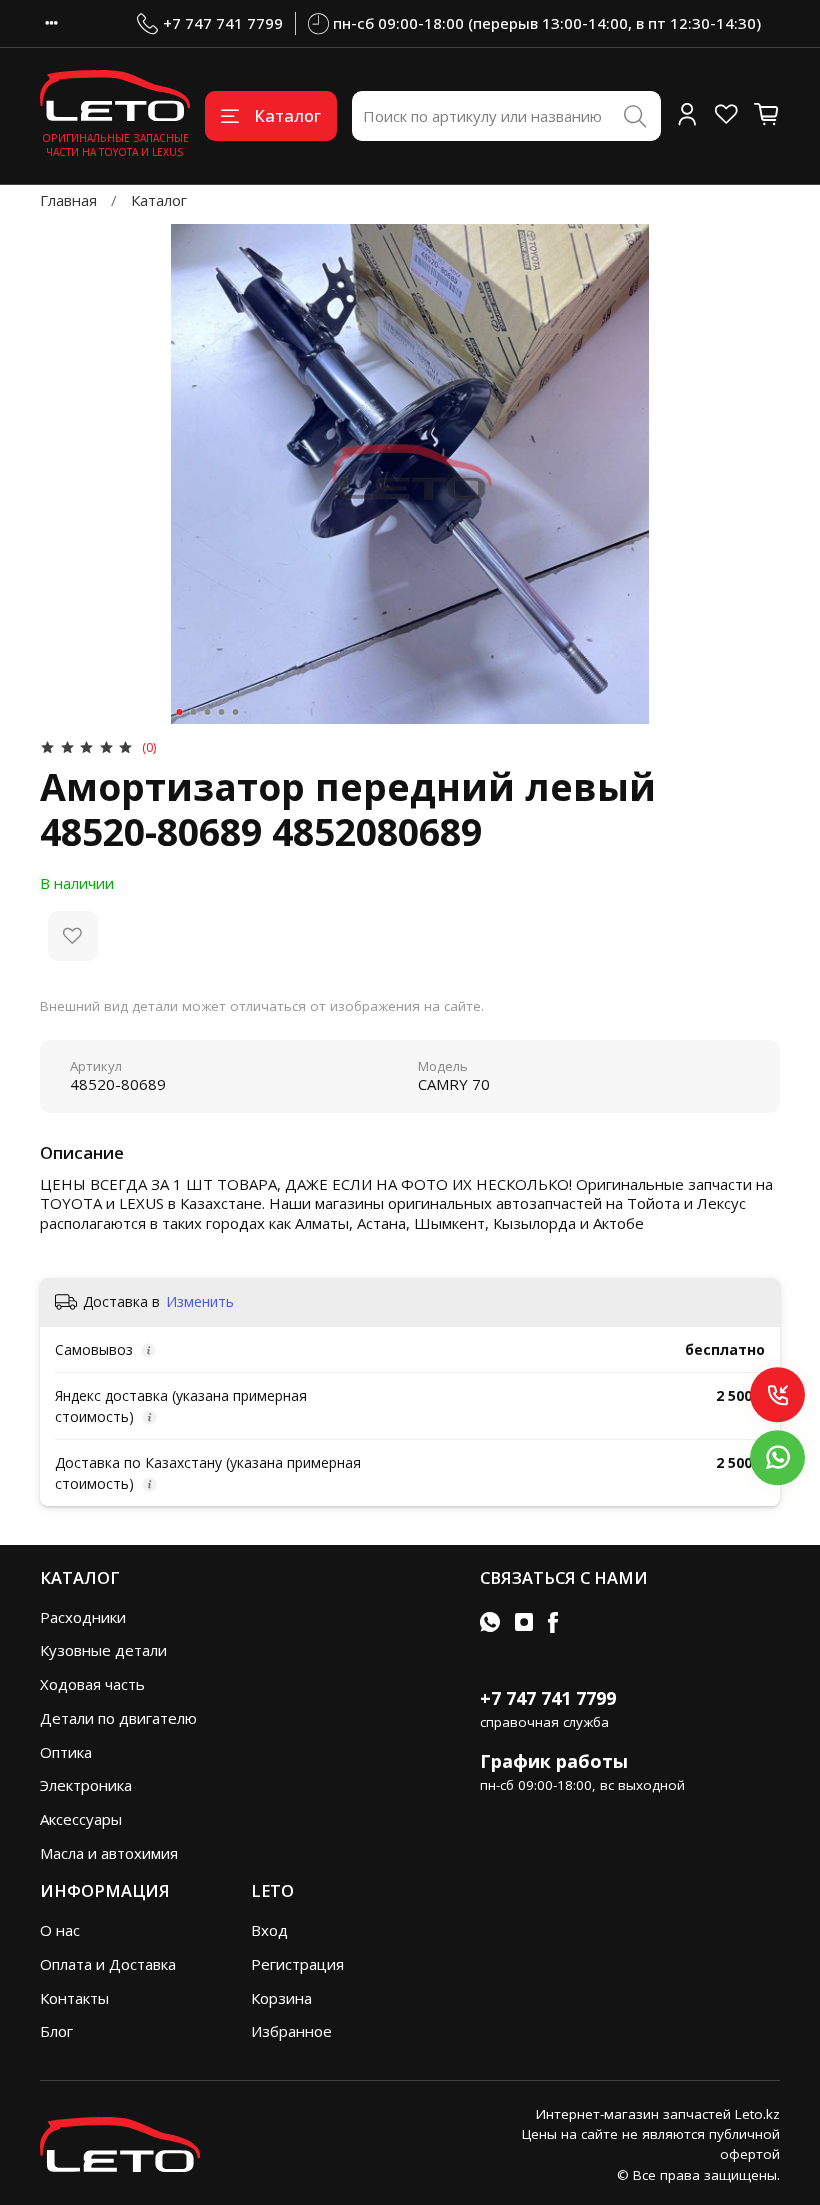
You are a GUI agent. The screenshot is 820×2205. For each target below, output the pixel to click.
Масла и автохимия (109, 1853)
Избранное (291, 2031)
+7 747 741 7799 (223, 23)
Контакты (74, 1998)
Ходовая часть (92, 1684)
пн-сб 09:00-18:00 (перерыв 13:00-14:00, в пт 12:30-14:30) (547, 23)
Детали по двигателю (118, 1718)
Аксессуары (81, 1819)
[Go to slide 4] (222, 712)
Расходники (83, 1617)
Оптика (66, 1752)
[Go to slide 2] (194, 712)
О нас (60, 1930)
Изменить (200, 1302)
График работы (554, 1761)
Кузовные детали (103, 1650)
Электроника (86, 1785)
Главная (68, 200)
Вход (269, 1930)
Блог (56, 2031)
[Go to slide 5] (236, 712)
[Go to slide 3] (208, 712)
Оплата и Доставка (108, 1964)
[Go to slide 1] (180, 712)
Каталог (287, 115)
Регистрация (297, 1964)
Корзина (281, 1998)
